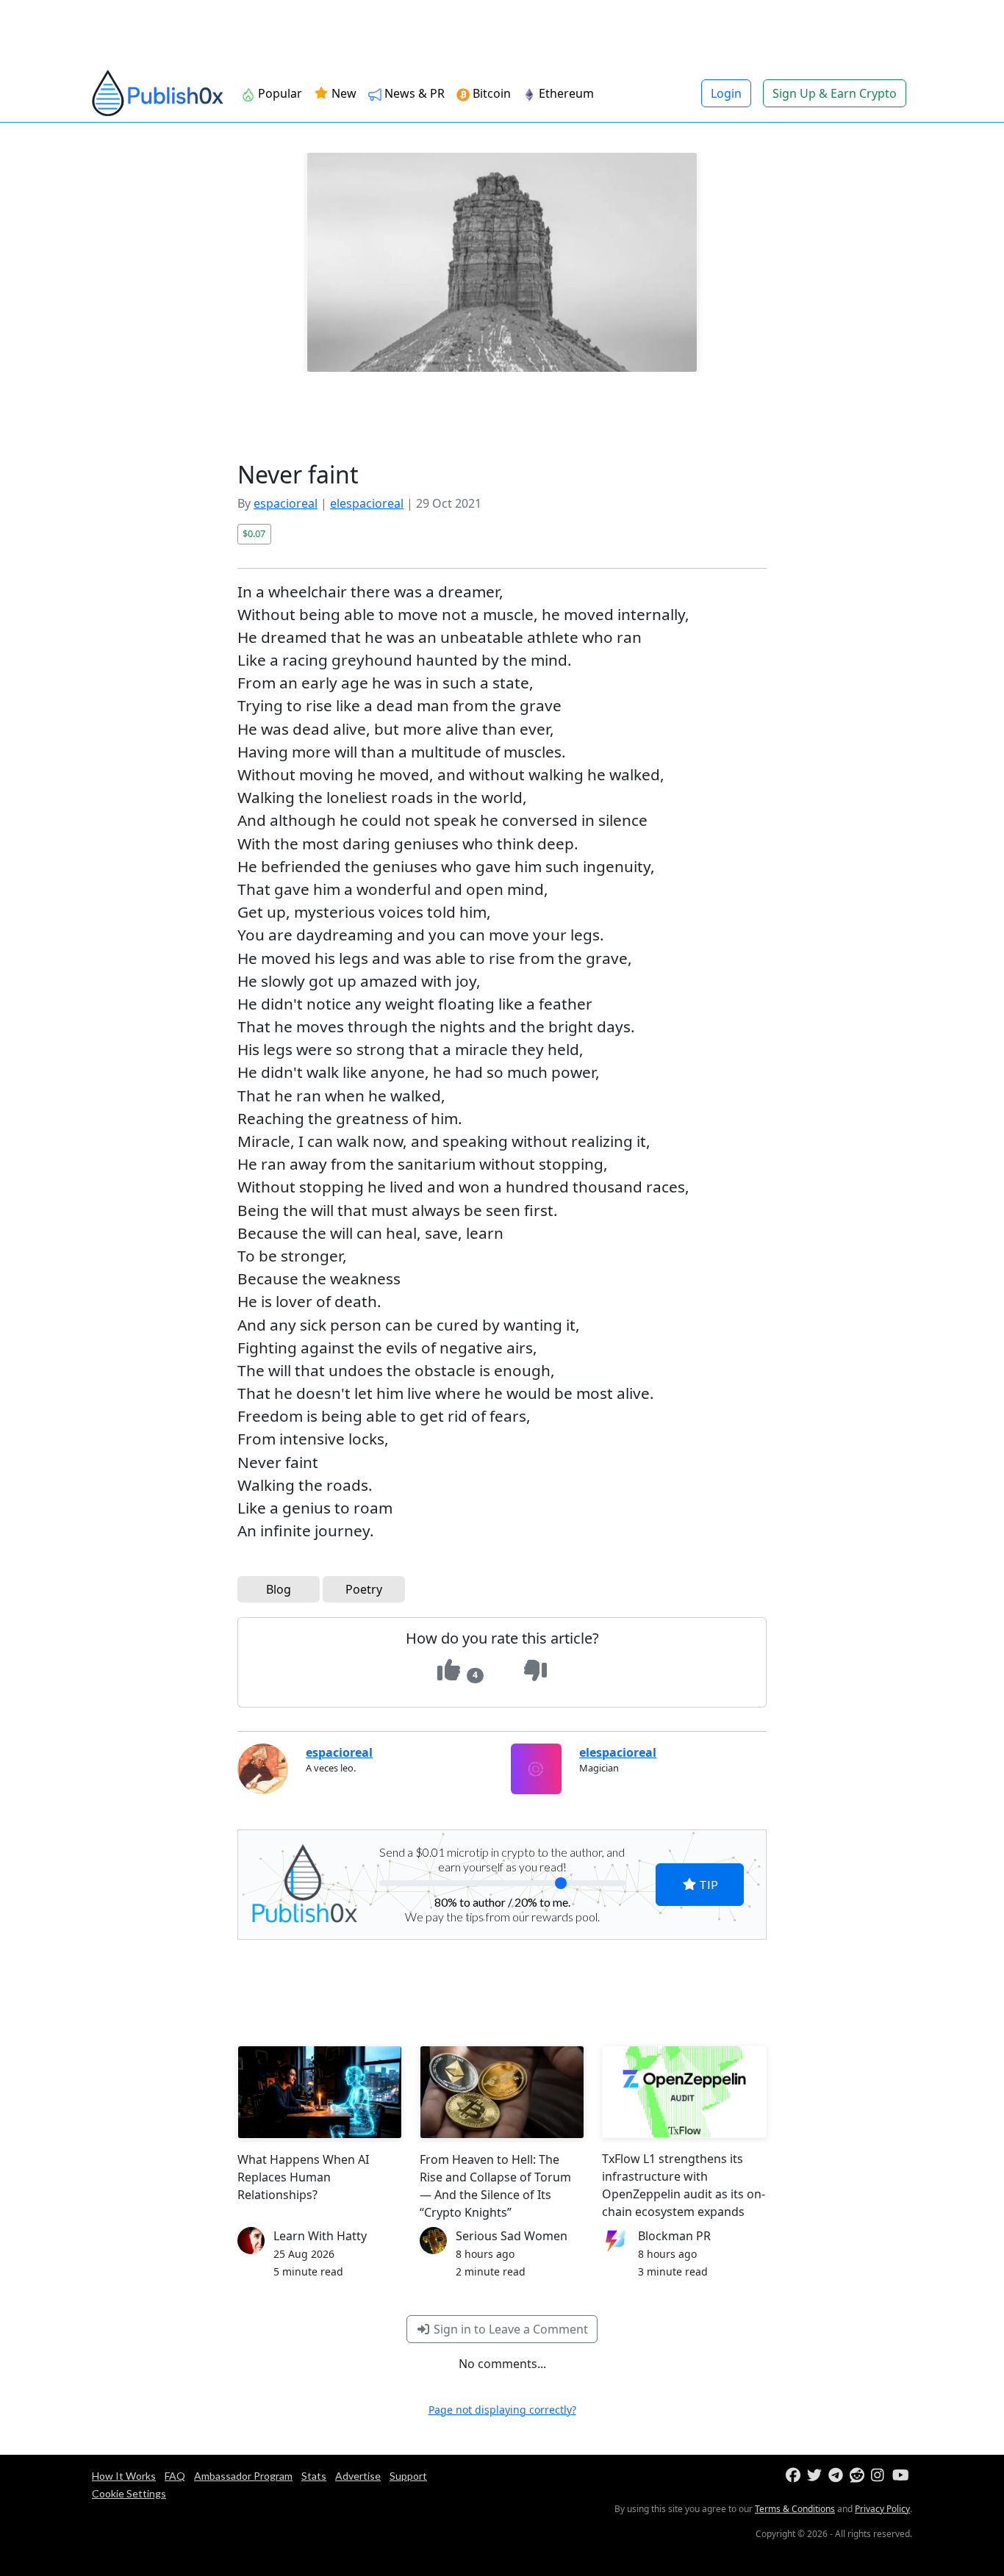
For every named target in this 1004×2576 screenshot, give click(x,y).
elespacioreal (367, 503)
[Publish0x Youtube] (901, 2476)
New (343, 93)
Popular (279, 93)
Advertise (358, 2476)
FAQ (175, 2476)
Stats (314, 2476)
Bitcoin (490, 93)
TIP (707, 1884)
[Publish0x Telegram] (838, 2476)
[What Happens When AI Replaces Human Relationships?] (320, 2092)
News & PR (413, 93)
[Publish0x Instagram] (880, 2476)
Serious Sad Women (512, 2236)
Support (408, 2476)
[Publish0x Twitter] (816, 2476)
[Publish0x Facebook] (795, 2476)
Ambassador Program (243, 2476)
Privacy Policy (882, 2509)
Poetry (364, 1589)
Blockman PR (674, 2236)
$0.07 (254, 533)
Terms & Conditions (795, 2509)
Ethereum (565, 93)
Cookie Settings (129, 2493)
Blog (279, 1589)
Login (726, 93)
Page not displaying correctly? (502, 2410)
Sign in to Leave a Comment (509, 2329)
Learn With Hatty (320, 2236)
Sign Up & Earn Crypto (835, 93)
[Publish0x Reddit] (859, 2476)
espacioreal (286, 503)
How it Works (124, 2476)
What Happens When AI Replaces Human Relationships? (303, 2177)
